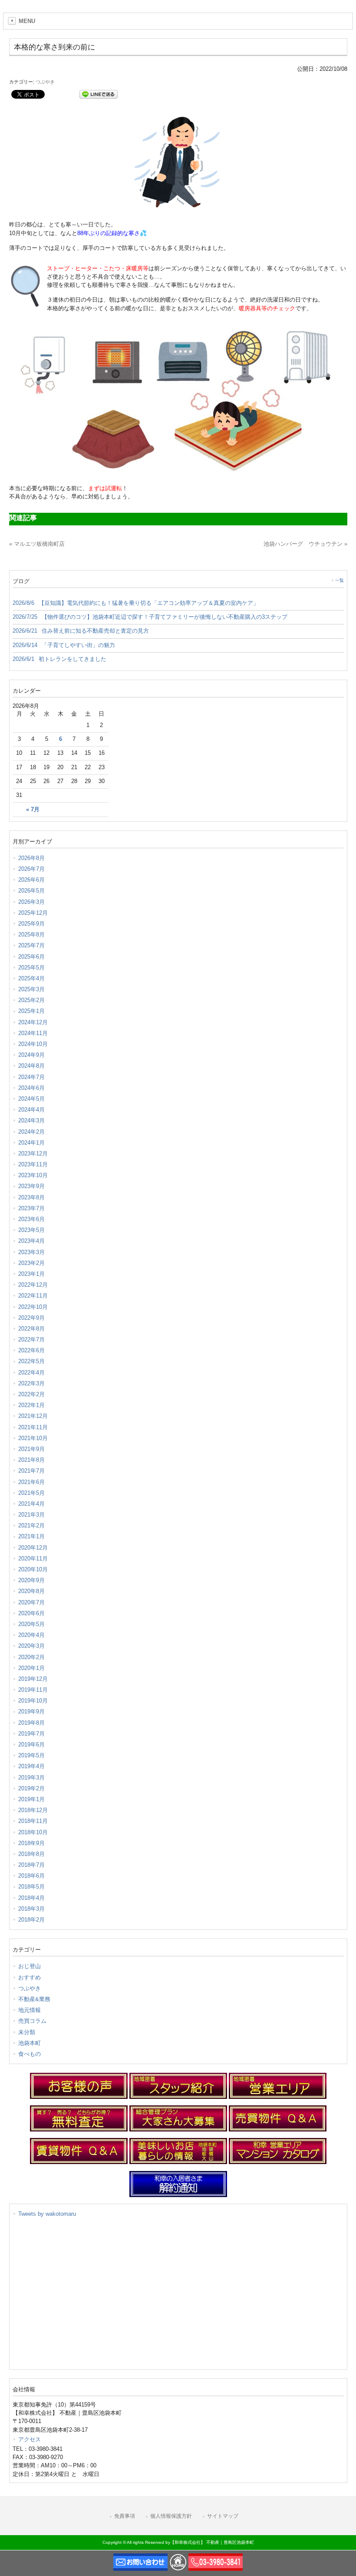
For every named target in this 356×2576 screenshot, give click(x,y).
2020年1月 (31, 1668)
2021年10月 (33, 1438)
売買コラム (32, 2021)
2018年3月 (31, 1909)
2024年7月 (31, 1077)
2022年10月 (33, 1307)
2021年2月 (31, 1525)
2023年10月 (33, 1175)
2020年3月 (31, 1646)
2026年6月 (31, 880)
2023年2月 (31, 1263)
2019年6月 (31, 1744)
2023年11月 (33, 1164)
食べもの (30, 2054)
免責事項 (125, 2516)
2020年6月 (31, 1613)
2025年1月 (31, 1011)
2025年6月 (31, 957)
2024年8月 (31, 1066)
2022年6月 (31, 1350)
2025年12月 (33, 913)
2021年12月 (33, 1416)
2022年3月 (31, 1383)
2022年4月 (31, 1373)
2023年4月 (31, 1241)
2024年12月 (33, 1022)
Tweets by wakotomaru (47, 2214)
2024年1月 (31, 1143)
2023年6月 (31, 1219)
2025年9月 (31, 924)
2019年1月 (31, 1799)
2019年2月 (31, 1788)
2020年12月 (33, 1548)
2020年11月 (33, 1559)
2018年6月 (31, 1876)
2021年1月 (31, 1536)
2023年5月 (31, 1230)
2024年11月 (33, 1033)
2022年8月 (31, 1329)
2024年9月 (31, 1055)
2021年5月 (31, 1493)
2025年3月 (31, 989)
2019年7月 (31, 1734)
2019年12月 (33, 1679)
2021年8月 (31, 1460)
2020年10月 (33, 1569)
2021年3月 (31, 1515)
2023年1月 (31, 1274)
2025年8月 (31, 934)
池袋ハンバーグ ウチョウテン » (305, 544)
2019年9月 (31, 1711)
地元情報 (30, 2010)
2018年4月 (31, 1898)
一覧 (340, 580)
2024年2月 (31, 1132)
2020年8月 (31, 1591)
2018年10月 (33, 1832)
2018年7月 (31, 1865)
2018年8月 (31, 1854)
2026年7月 (31, 869)
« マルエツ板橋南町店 (37, 544)
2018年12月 (33, 1810)
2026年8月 (31, 858)
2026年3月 (31, 902)
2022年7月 (31, 1339)
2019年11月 (33, 1690)
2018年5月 (31, 1887)
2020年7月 (31, 1602)
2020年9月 (31, 1580)
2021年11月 (33, 1427)
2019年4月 (31, 1766)
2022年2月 (31, 1394)
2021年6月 (31, 1482)
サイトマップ (223, 2516)
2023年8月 (31, 1197)
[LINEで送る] (99, 94)
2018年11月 (33, 1821)
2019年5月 (31, 1755)
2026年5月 (31, 891)
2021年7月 (31, 1471)
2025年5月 (31, 968)
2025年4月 (31, 978)
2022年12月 (33, 1285)
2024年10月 (33, 1044)
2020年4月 (31, 1635)
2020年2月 (31, 1657)
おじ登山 (30, 1966)
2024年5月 (31, 1099)
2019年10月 (33, 1701)
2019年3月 (31, 1778)
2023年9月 (31, 1186)
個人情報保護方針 (171, 2516)
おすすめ (30, 1977)
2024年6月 (31, 1088)
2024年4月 (31, 1110)
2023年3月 (31, 1252)
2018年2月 (31, 1920)
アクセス (30, 2439)
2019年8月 (31, 1723)
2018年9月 (31, 1843)
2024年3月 (31, 1120)
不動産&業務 (34, 1999)
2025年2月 (31, 1000)
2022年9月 (31, 1318)
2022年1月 (31, 1405)
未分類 (27, 2032)
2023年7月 (31, 1208)
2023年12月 (33, 1154)
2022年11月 (33, 1296)
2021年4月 (31, 1504)
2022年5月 (31, 1361)
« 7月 (33, 810)
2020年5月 (31, 1624)
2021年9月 (31, 1449)
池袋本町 (30, 2043)
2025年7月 (31, 945)
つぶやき (45, 82)
